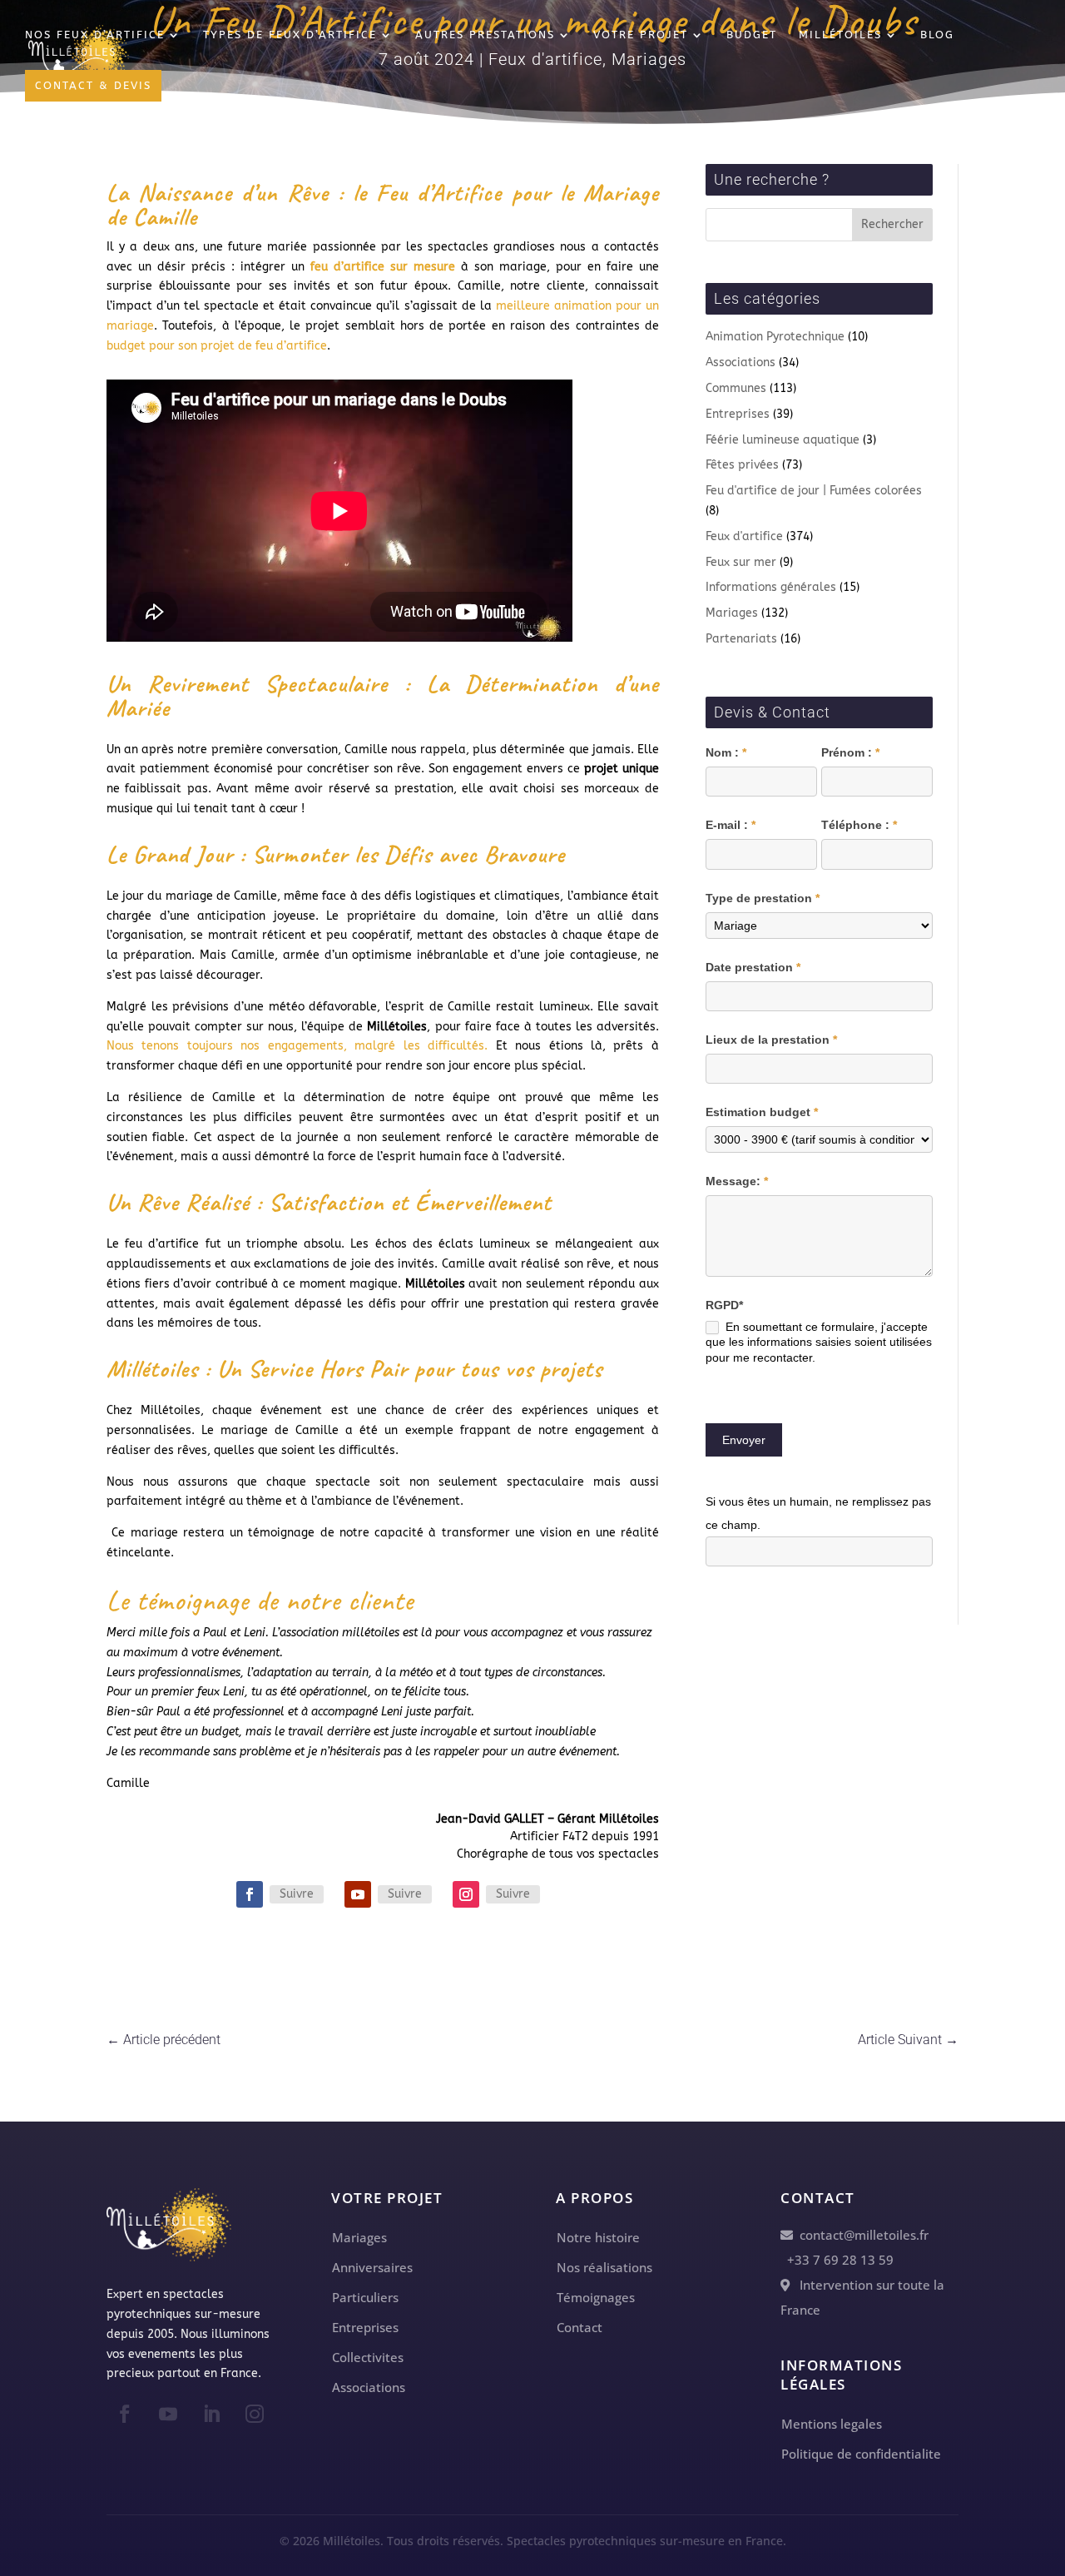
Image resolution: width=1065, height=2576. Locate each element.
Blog (937, 35)
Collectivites (368, 2357)
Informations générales (771, 587)
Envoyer (744, 1440)
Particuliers (365, 2297)
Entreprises (738, 414)
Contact (580, 2327)
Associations (741, 362)
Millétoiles (840, 35)
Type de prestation (763, 898)
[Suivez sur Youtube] (358, 1894)
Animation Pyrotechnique (775, 337)
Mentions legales (832, 2424)
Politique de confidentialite (861, 2454)
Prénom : (850, 752)
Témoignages (596, 2297)
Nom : (726, 752)
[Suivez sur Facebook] (250, 1894)
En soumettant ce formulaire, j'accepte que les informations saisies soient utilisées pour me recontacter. (819, 1342)
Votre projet (641, 35)
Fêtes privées (742, 465)
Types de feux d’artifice (290, 35)
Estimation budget (762, 1112)
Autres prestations (485, 35)
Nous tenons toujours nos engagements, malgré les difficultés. (297, 1046)
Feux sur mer (741, 562)
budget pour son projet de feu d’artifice (217, 346)
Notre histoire (598, 2237)
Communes (736, 388)
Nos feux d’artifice (95, 35)
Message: (737, 1181)
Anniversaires (372, 2267)
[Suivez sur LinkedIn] (211, 2414)
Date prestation (753, 967)
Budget (752, 35)
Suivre (297, 1894)
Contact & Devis (93, 85)
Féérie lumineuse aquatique (783, 440)
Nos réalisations (604, 2267)
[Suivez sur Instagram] (466, 1894)
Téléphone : (859, 825)
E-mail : (731, 825)
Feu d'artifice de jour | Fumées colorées (814, 491)
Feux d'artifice (744, 536)
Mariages (732, 613)
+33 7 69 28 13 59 (837, 2260)
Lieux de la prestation (771, 1040)
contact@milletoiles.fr (861, 2235)
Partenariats (741, 639)
